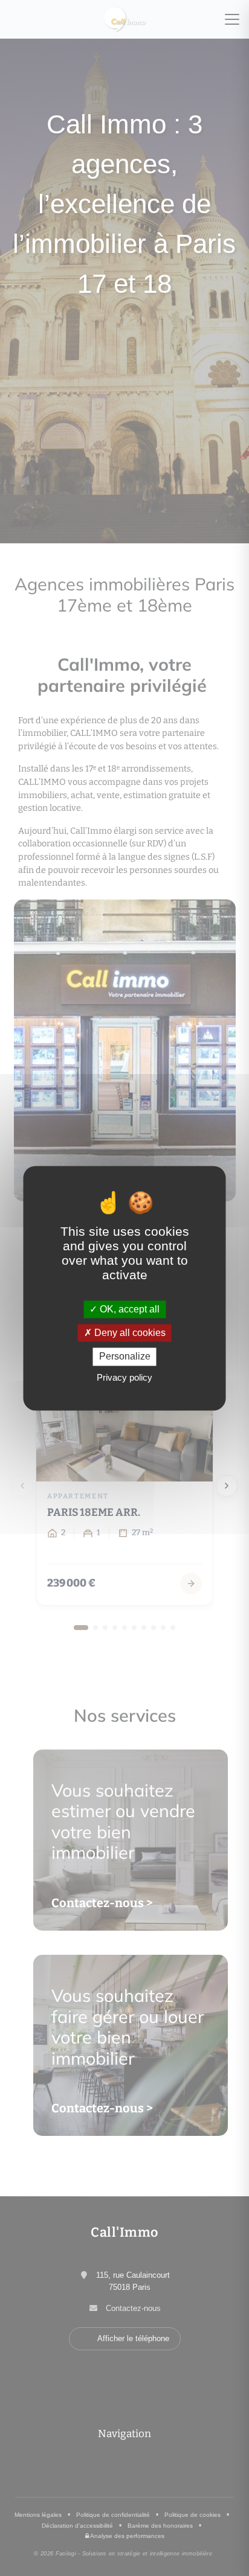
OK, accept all (128, 1309)
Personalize (125, 1357)
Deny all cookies (129, 1333)
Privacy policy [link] (124, 1377)
